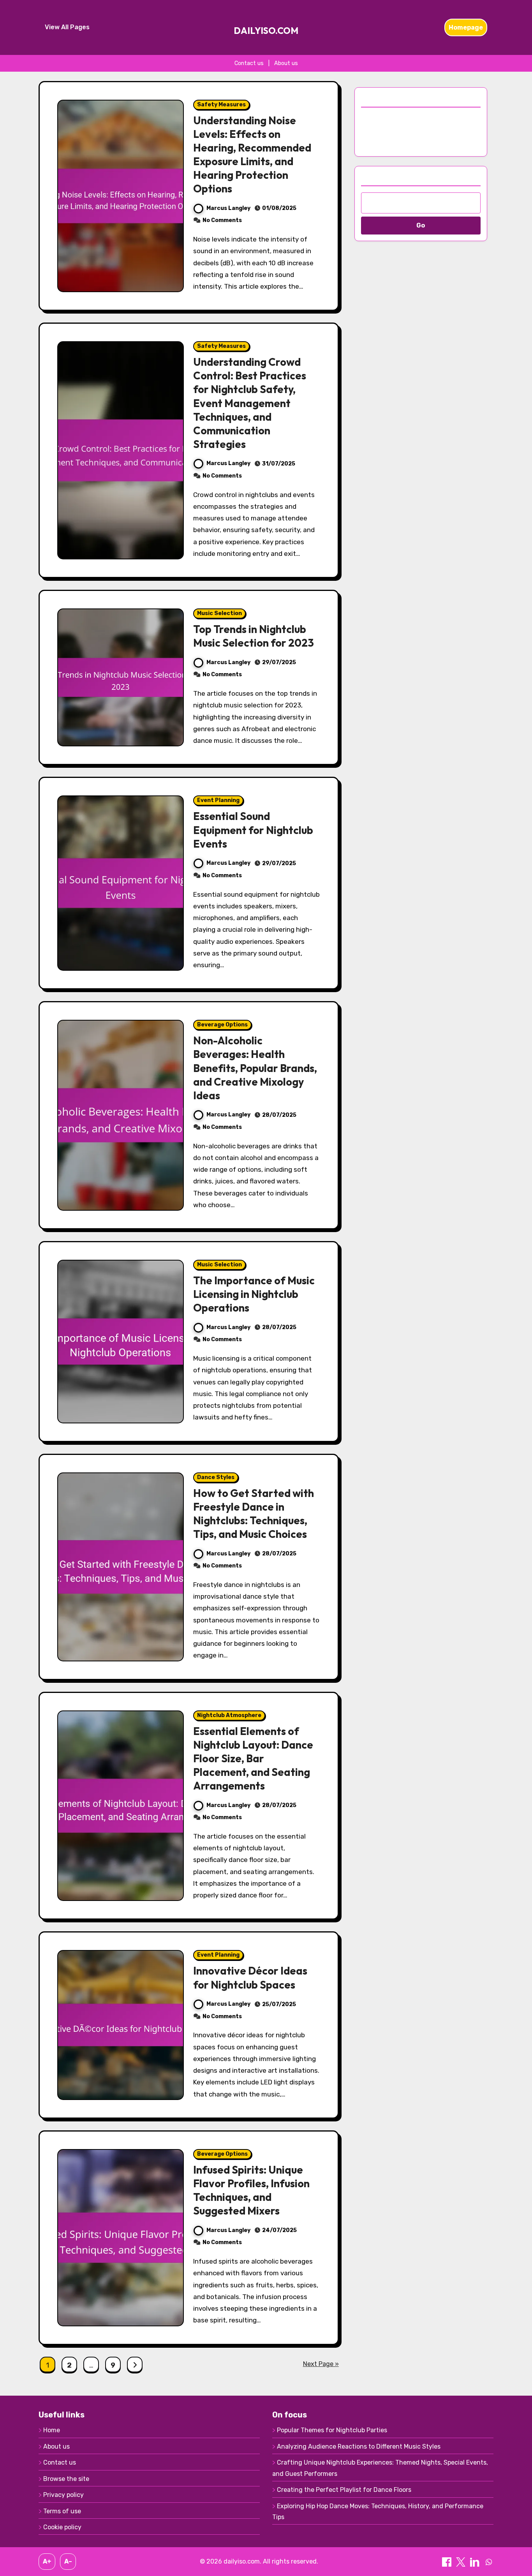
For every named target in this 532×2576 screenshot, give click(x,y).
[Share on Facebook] (447, 2561)
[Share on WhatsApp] (489, 2561)
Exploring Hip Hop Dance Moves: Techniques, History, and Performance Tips (378, 2512)
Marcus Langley (228, 208)
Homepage (466, 27)
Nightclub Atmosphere (229, 1715)
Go (421, 225)
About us (286, 63)
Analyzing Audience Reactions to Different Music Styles (359, 2446)
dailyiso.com (266, 31)
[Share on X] (462, 2561)
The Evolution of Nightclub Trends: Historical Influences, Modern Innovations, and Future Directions (412, 130)
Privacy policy (63, 2495)
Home (52, 2430)
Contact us (249, 63)
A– (68, 2561)
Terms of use (62, 2511)
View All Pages (67, 27)
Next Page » (321, 2364)
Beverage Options (222, 1025)
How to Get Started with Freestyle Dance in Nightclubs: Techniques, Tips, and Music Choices (254, 1514)
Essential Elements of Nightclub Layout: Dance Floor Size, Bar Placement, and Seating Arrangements (253, 1758)
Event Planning (218, 800)
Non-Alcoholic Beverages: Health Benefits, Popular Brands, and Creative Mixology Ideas (255, 1068)
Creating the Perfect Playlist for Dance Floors (344, 2490)
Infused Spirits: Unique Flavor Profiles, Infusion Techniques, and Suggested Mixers (251, 2190)
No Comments (222, 220)
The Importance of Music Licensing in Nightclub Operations (254, 1294)
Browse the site (66, 2479)
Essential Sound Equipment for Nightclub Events (253, 830)
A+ (47, 2561)
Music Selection (219, 613)
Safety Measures (221, 105)
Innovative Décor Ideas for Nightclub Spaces (250, 1977)
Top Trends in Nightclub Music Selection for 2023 (254, 636)
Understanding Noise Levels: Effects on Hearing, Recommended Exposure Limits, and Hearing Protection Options (252, 154)
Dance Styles (216, 1477)
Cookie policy (62, 2527)
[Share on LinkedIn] (476, 2561)
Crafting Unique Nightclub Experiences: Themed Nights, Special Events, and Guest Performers (380, 2468)
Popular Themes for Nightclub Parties (332, 2430)
